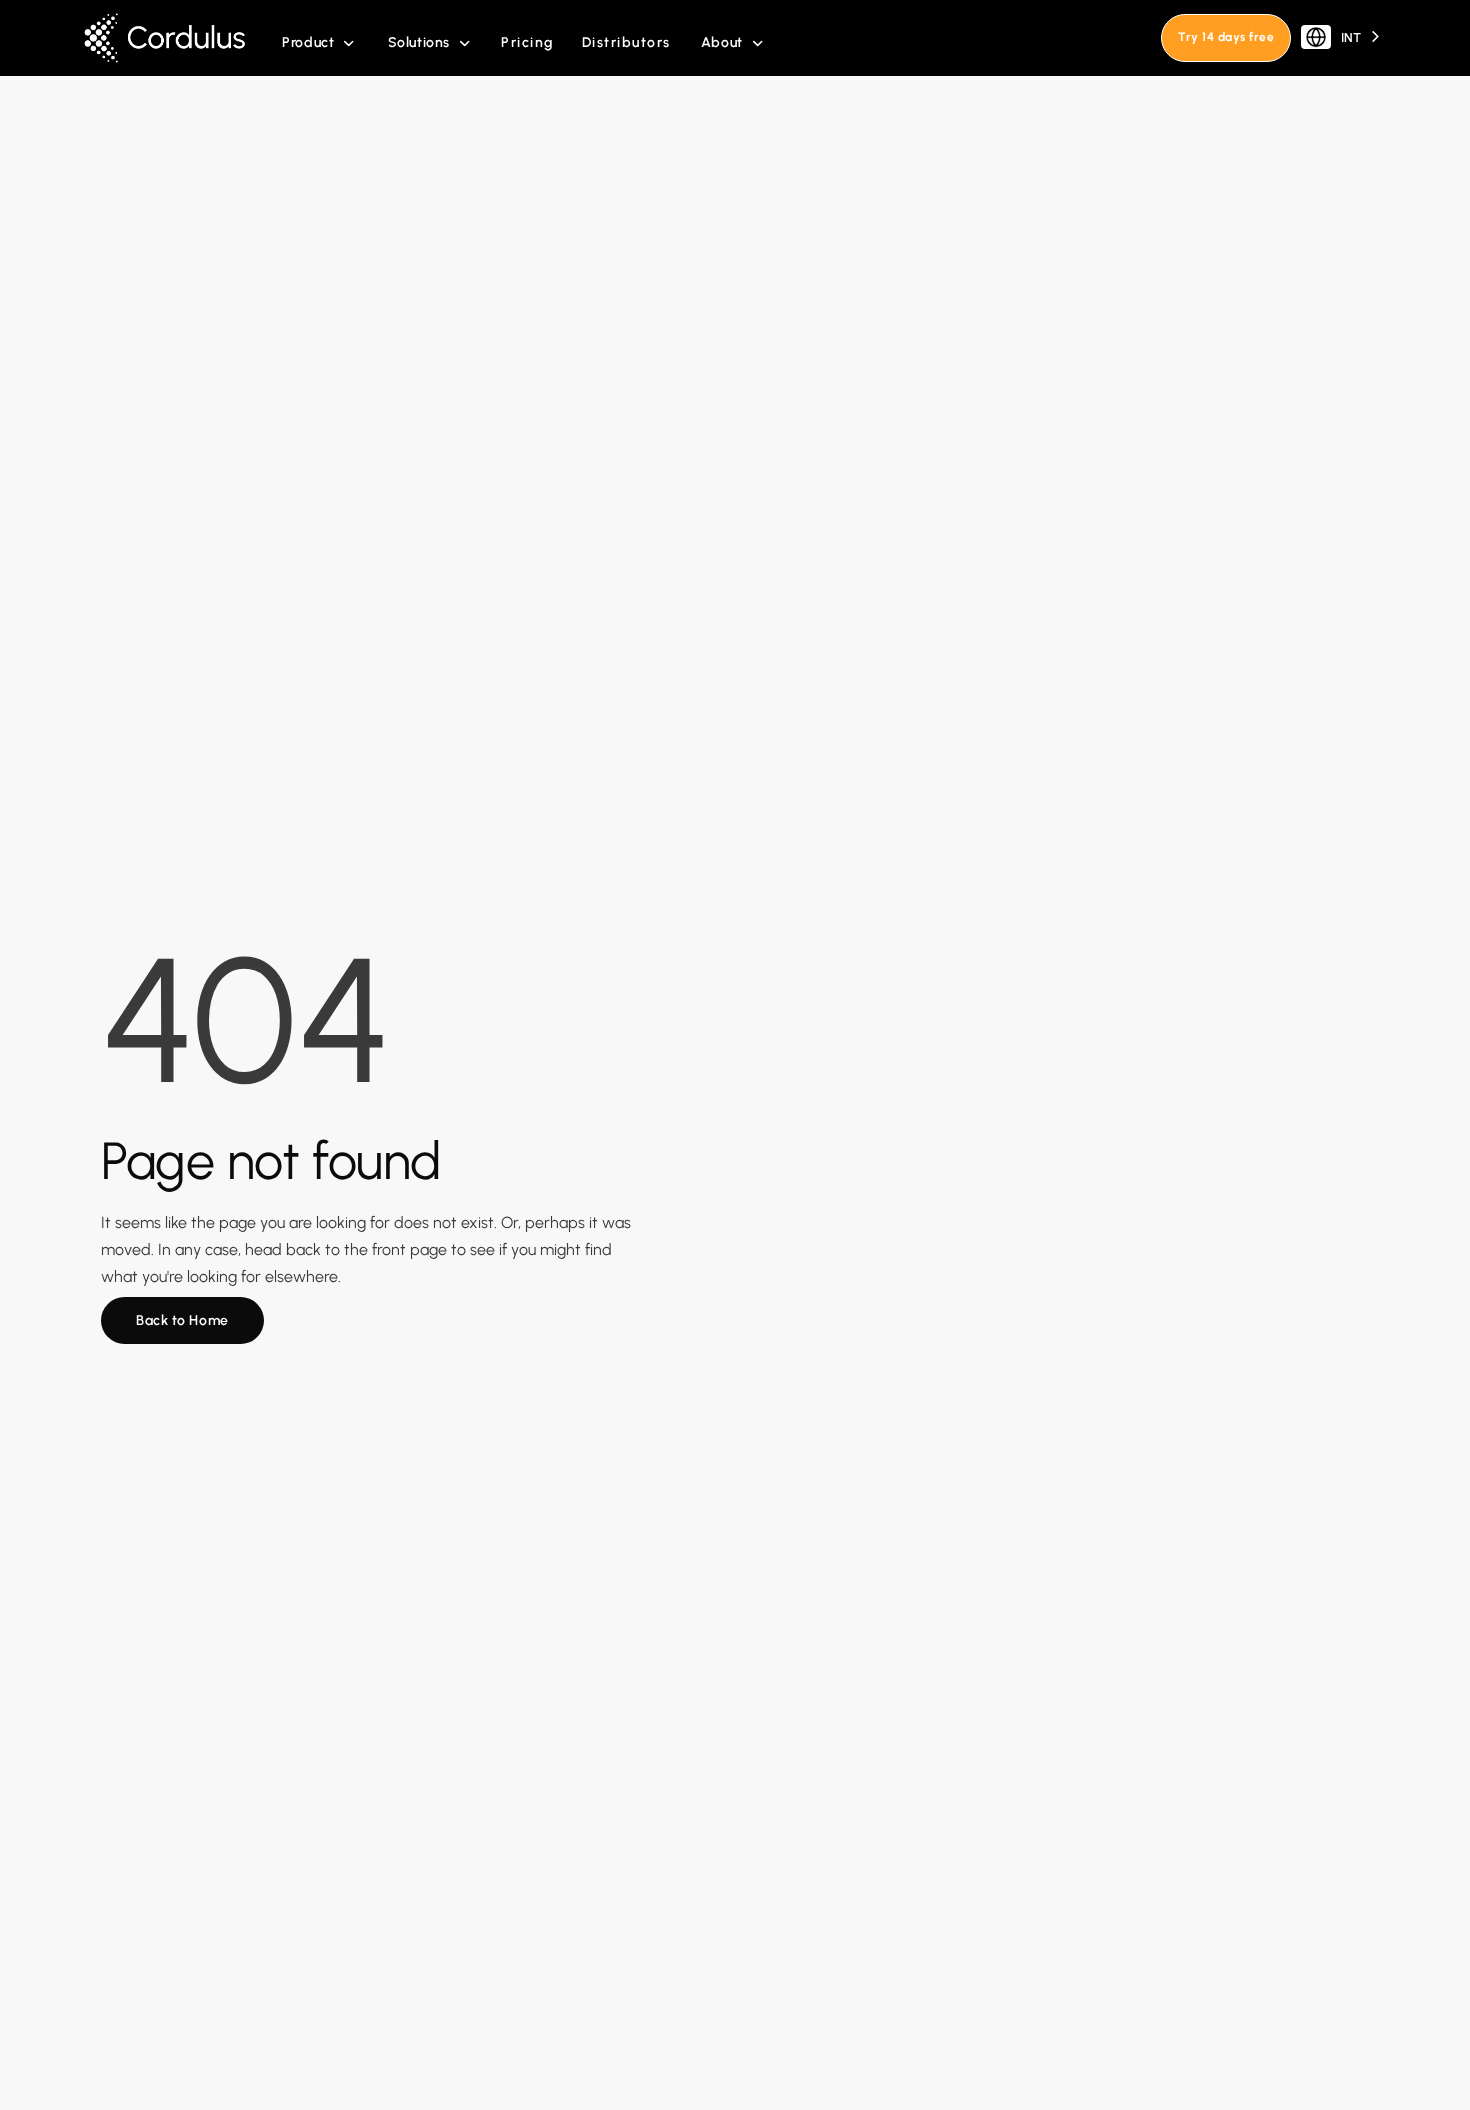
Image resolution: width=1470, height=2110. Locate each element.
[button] (318, 43)
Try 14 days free (1226, 37)
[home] (171, 38)
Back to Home (182, 1320)
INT (1351, 37)
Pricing (527, 42)
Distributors (626, 42)
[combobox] (1342, 37)
